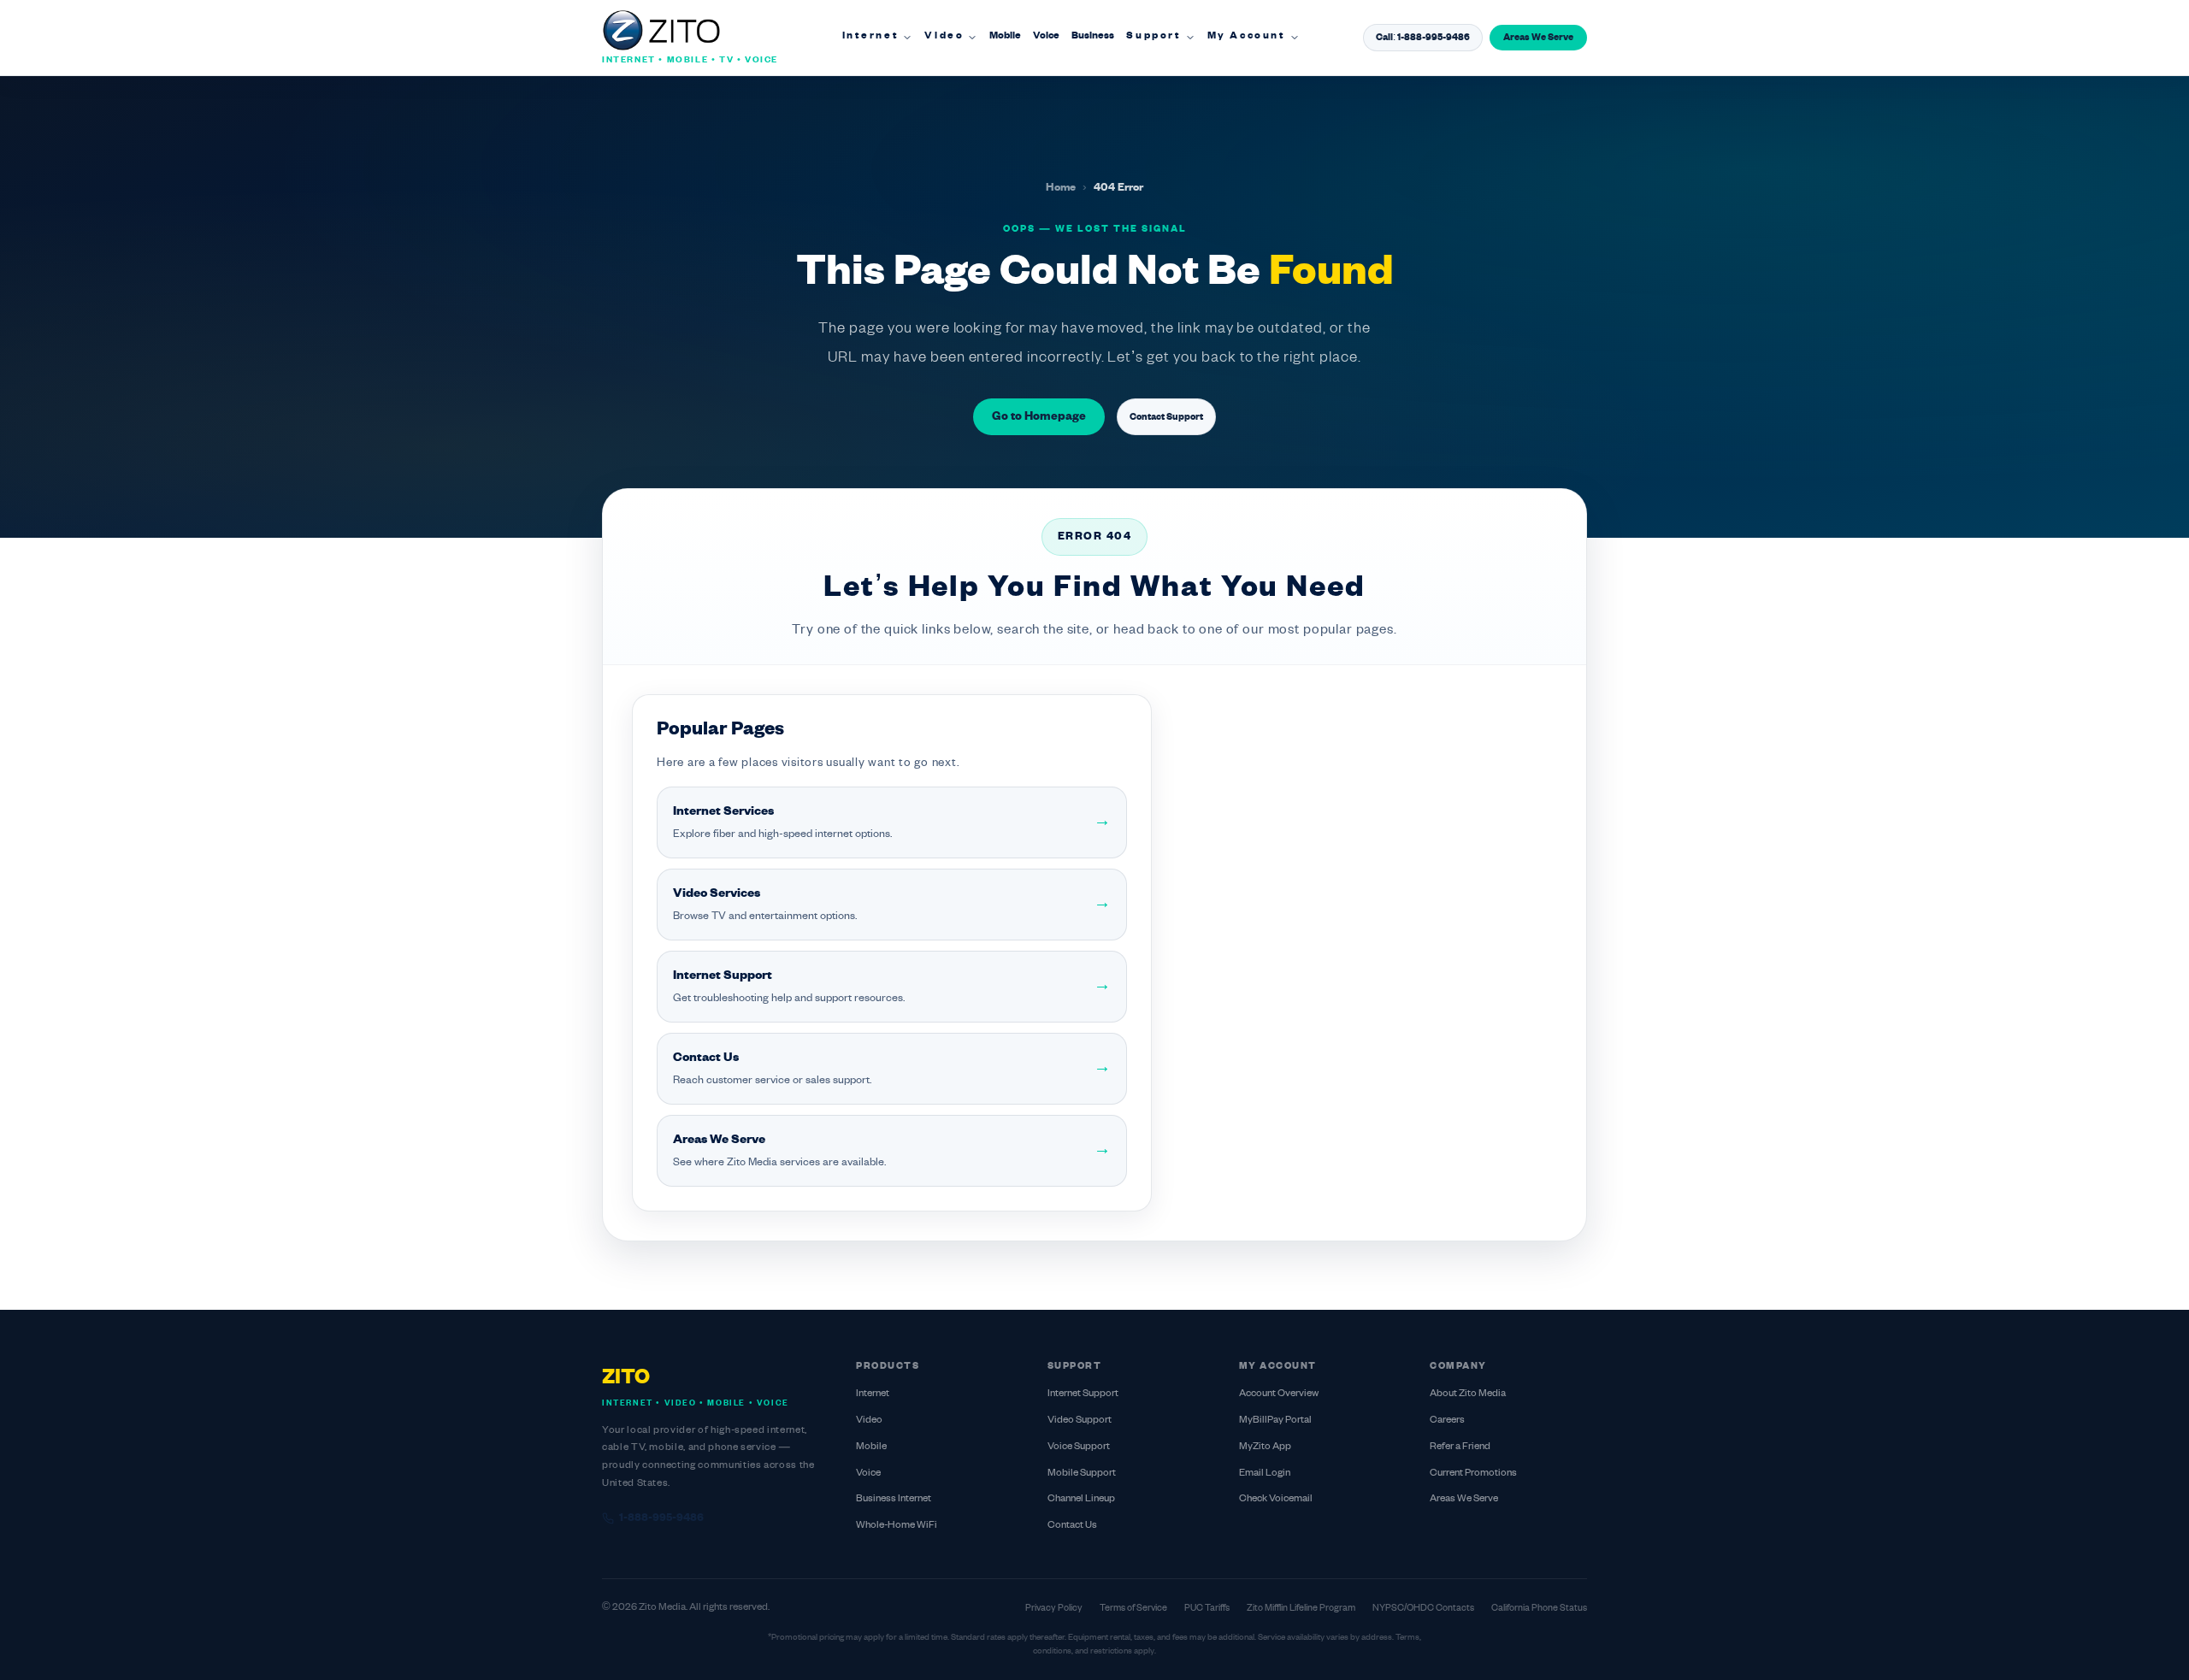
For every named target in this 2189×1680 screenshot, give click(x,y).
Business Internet (894, 1499)
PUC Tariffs (1207, 1608)
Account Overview (1279, 1394)
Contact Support (1166, 417)
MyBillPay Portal (1275, 1421)
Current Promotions (1473, 1474)
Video (944, 36)
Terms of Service (1133, 1608)
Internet (871, 36)
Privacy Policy (1054, 1608)
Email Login (1265, 1474)
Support (1154, 36)
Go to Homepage (1039, 417)
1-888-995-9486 (661, 1518)
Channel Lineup (1081, 1499)
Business (1093, 36)
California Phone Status (1539, 1608)
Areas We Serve (1538, 38)
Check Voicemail (1276, 1499)
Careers (1447, 1421)
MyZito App (1265, 1447)
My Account (1247, 36)
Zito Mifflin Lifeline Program (1301, 1608)
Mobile (1005, 36)
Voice (1046, 36)
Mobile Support (1082, 1474)
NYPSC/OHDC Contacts (1423, 1608)
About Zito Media (1468, 1394)
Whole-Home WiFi (897, 1526)
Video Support (1080, 1421)
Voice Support (1079, 1447)
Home (1061, 188)
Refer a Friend (1460, 1447)
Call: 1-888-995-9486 (1423, 38)
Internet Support (1083, 1394)
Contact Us (1072, 1526)
